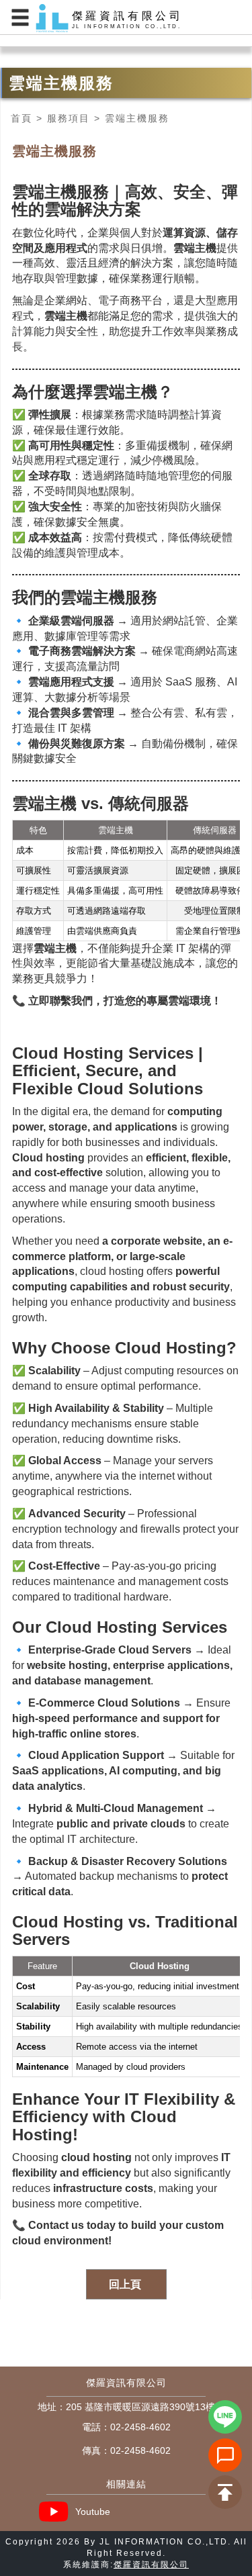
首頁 (22, 118)
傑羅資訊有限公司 (151, 2565)
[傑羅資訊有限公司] (126, 18)
